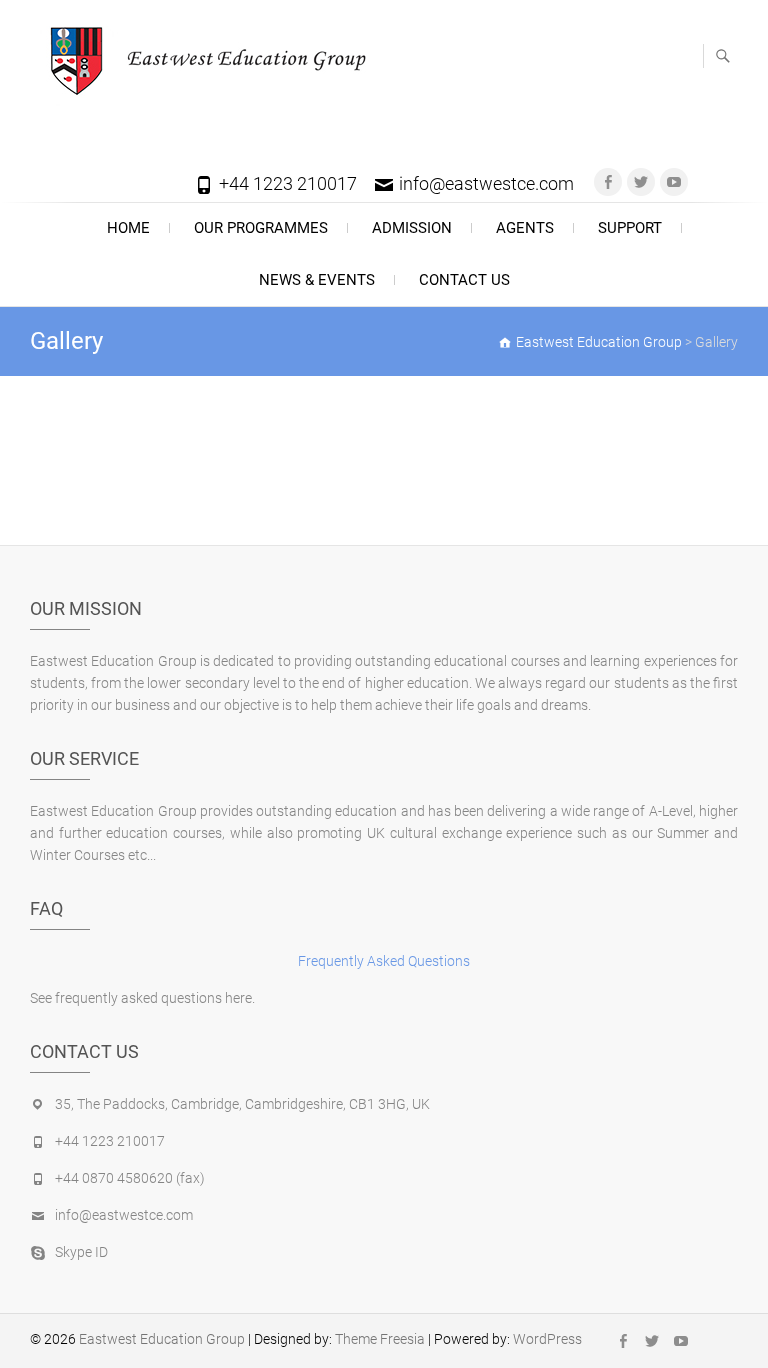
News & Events (317, 280)
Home (128, 228)
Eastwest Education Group (162, 1339)
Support (630, 228)
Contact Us (464, 280)
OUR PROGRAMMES (261, 228)
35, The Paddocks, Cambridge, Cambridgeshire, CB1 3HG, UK (242, 1104)
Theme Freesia (380, 1339)
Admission (412, 228)
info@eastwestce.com (486, 183)
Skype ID (81, 1252)
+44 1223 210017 (288, 183)
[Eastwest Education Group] (203, 60)
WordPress (547, 1339)
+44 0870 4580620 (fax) (130, 1178)
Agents (525, 228)
